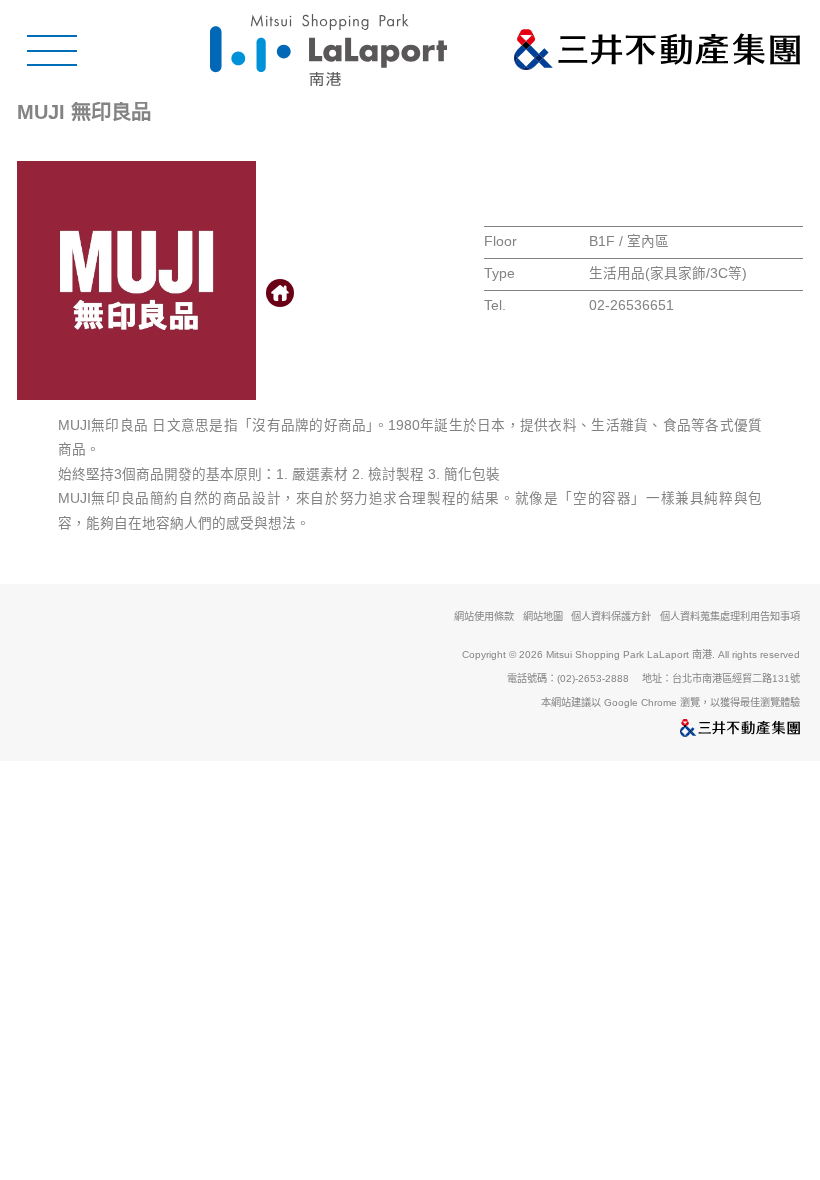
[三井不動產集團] (409, 729)
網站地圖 (543, 617)
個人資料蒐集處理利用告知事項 (730, 617)
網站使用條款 (484, 616)
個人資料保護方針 (611, 616)
